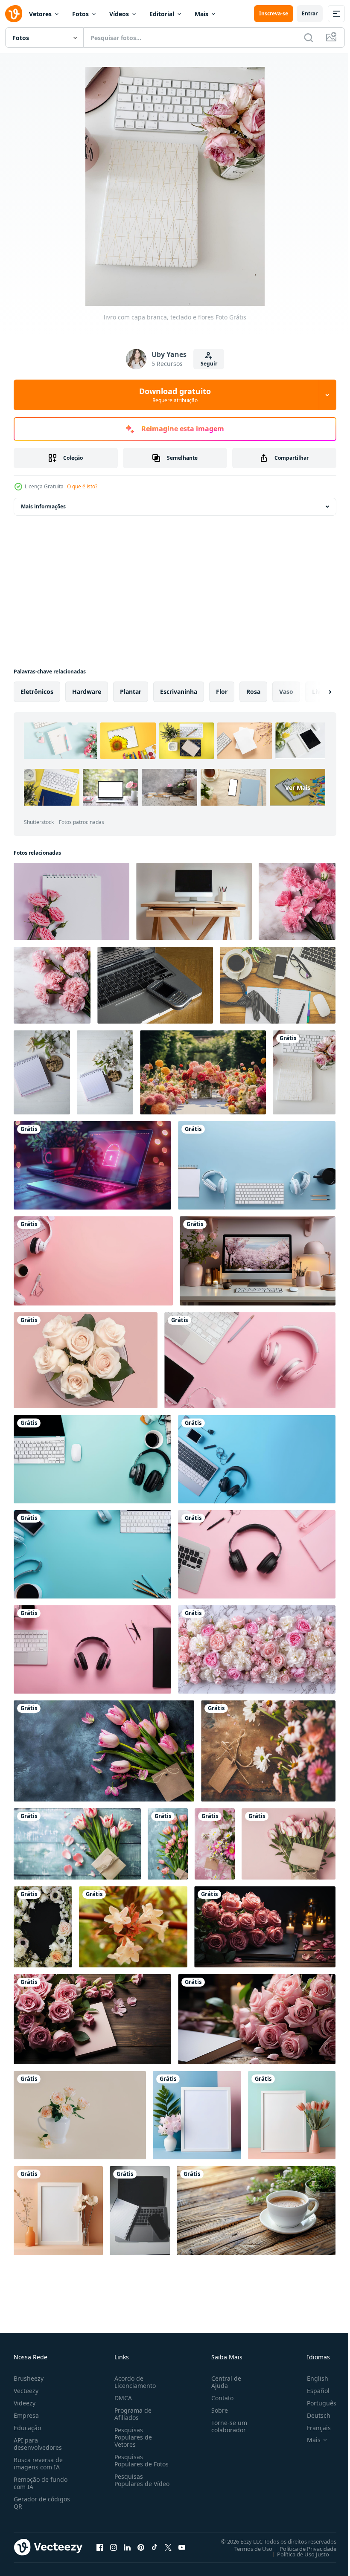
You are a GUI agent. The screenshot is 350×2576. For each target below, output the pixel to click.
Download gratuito (175, 395)
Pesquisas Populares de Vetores (131, 2437)
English (311, 2378)
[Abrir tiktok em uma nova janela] (155, 2547)
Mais (201, 14)
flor (222, 692)
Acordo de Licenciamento (133, 2382)
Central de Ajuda (223, 2382)
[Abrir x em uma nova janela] (168, 2547)
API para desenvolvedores (38, 2444)
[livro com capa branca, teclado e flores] (304, 1072)
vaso (286, 692)
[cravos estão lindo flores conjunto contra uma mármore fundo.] (297, 901)
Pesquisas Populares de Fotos (140, 2460)
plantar (131, 692)
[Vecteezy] (14, 14)
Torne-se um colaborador (226, 2426)
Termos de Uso (247, 2548)
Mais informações (43, 506)
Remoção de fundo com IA (41, 2483)
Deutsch (312, 2415)
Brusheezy (29, 2378)
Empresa (26, 2415)
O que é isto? (82, 486)
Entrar (310, 13)
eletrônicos (37, 692)
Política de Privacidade (302, 2548)
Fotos (80, 14)
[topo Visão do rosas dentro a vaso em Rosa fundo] (86, 1360)
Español (312, 2391)
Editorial (162, 14)
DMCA (121, 2398)
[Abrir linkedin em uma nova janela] (127, 2547)
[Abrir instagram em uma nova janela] (114, 2547)
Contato (219, 2398)
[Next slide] (316, 692)
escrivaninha (179, 692)
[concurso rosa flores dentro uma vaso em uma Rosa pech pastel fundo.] (80, 2115)
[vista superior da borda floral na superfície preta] (43, 1927)
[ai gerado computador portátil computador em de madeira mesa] (92, 1165)
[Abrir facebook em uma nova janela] (100, 2547)
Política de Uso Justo (297, 2554)
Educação (27, 2428)
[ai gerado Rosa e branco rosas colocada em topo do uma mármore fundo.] (257, 1649)
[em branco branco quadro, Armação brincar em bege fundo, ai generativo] (58, 2211)
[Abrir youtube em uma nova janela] (182, 2547)
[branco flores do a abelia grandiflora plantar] (133, 1927)
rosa (253, 692)
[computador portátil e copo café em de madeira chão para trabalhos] (278, 985)
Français (312, 2428)
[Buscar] (309, 38)
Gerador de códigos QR (42, 2503)
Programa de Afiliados (131, 2414)
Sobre (216, 2410)
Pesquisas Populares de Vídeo (131, 2484)
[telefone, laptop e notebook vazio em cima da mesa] (155, 985)
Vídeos (119, 14)
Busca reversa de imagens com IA (38, 2463)
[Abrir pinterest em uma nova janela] (141, 2547)
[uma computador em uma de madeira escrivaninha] (194, 901)
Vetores (40, 14)
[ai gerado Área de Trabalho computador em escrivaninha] (256, 2211)
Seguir (209, 364)
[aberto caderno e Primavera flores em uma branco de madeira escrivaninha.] (42, 1072)
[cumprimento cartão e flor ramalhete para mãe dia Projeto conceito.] (104, 1751)
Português (315, 2403)
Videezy (25, 2403)
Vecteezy (26, 2391)
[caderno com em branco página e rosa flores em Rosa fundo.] (71, 901)
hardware (87, 692)
